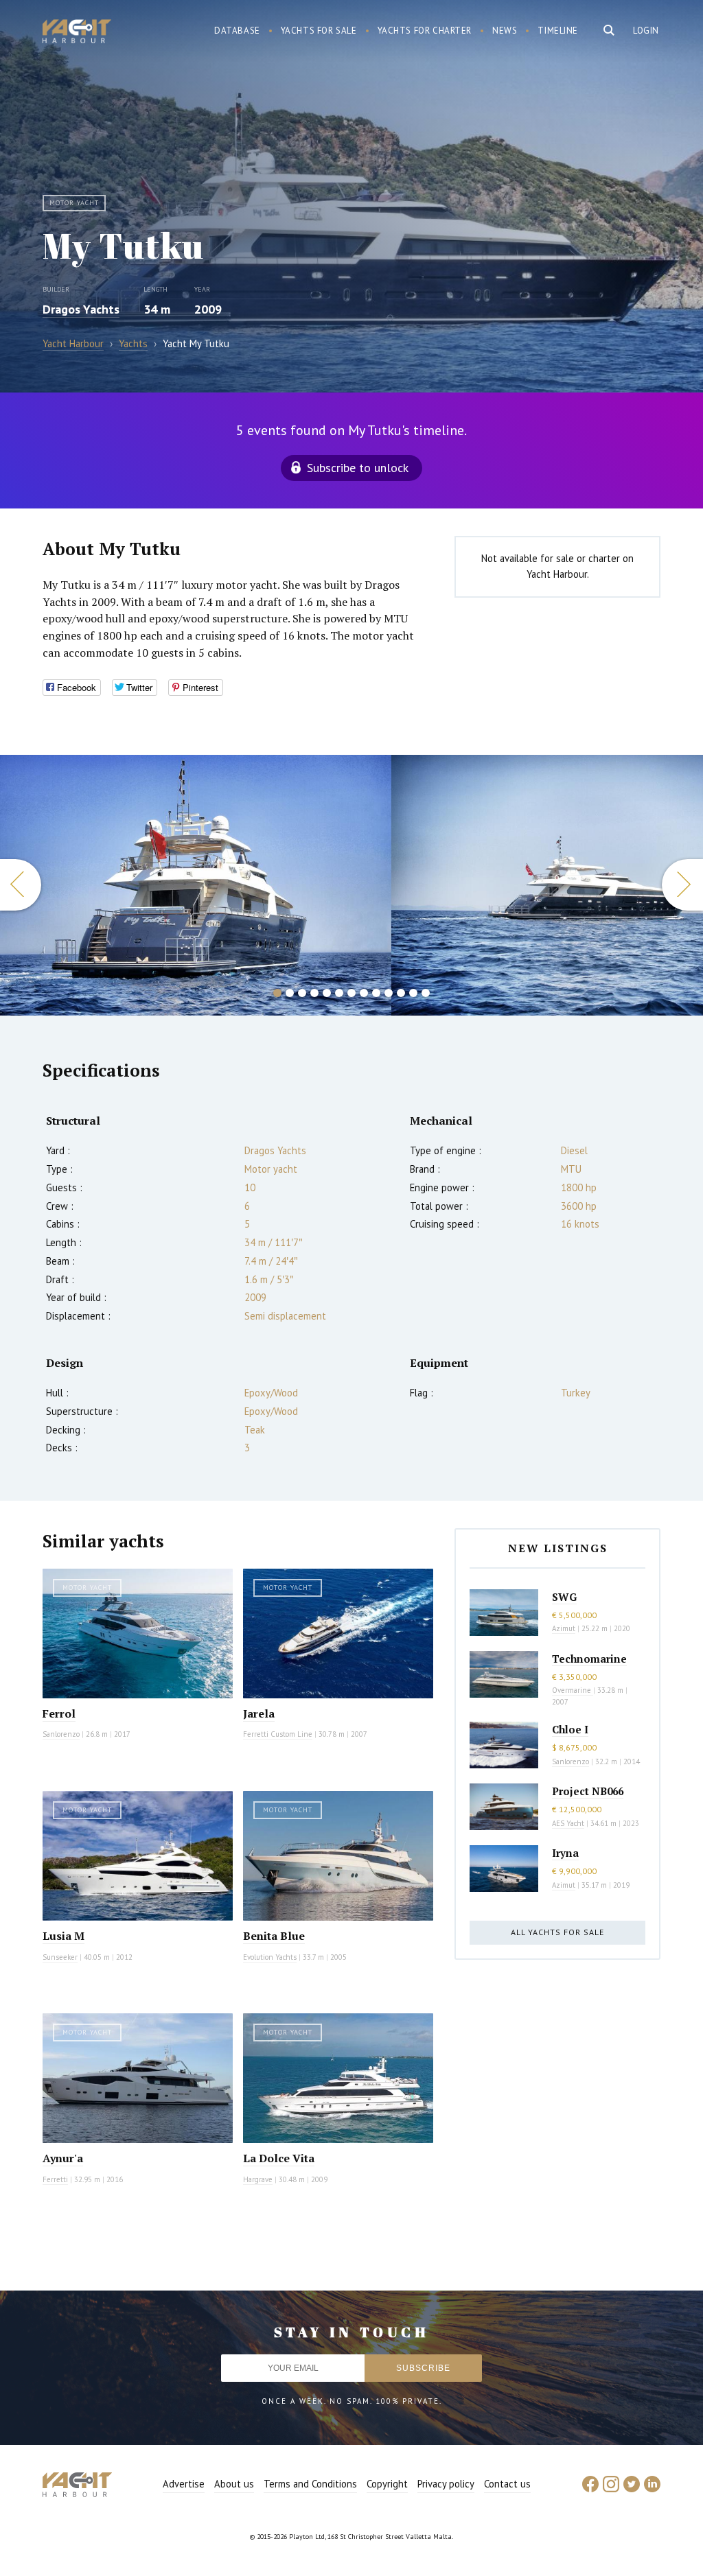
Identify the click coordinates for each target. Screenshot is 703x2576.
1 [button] (277, 993)
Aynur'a (63, 2158)
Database (237, 31)
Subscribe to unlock (358, 468)
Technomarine (589, 1659)
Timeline (558, 31)
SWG (564, 1597)
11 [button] (401, 993)
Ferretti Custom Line (278, 1734)
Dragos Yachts (81, 309)
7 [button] (351, 993)
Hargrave (258, 2179)
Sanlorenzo (61, 1734)
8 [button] (364, 993)
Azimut (564, 1628)
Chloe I (570, 1729)
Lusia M (64, 1936)
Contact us (507, 2484)
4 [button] (314, 993)
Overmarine (573, 1690)
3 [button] (302, 993)
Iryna (565, 1853)
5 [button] (327, 993)
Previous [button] (21, 885)
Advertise (184, 2484)
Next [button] (682, 885)
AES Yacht (568, 1823)
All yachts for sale (557, 1932)
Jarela (259, 1713)
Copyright (387, 2484)
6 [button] (339, 993)
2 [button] (290, 993)
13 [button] (426, 993)
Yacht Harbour (77, 33)
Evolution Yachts (270, 1957)
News (505, 31)
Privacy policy (446, 2484)
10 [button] (389, 993)
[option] (196, 885)
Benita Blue (274, 1936)
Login (646, 31)
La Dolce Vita (279, 2158)
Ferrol (59, 1713)
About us (234, 2484)
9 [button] (376, 993)
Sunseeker (60, 1957)
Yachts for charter (425, 31)
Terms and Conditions (310, 2484)
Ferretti (55, 2179)
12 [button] (413, 993)
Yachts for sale (319, 31)
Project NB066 (588, 1791)
